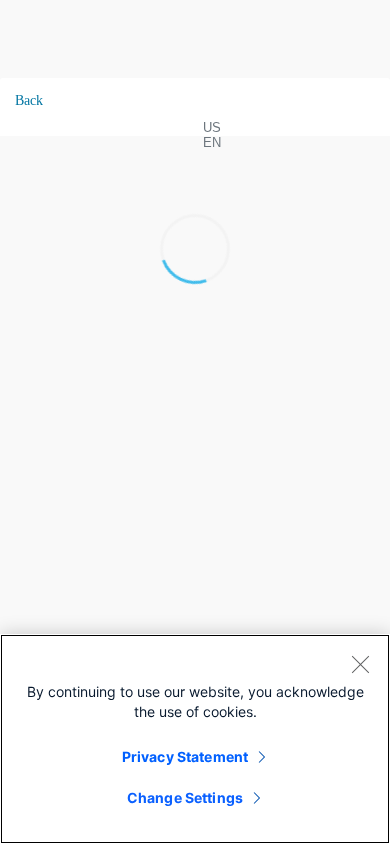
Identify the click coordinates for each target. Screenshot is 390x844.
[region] (195, 739)
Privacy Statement (185, 756)
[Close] (360, 664)
